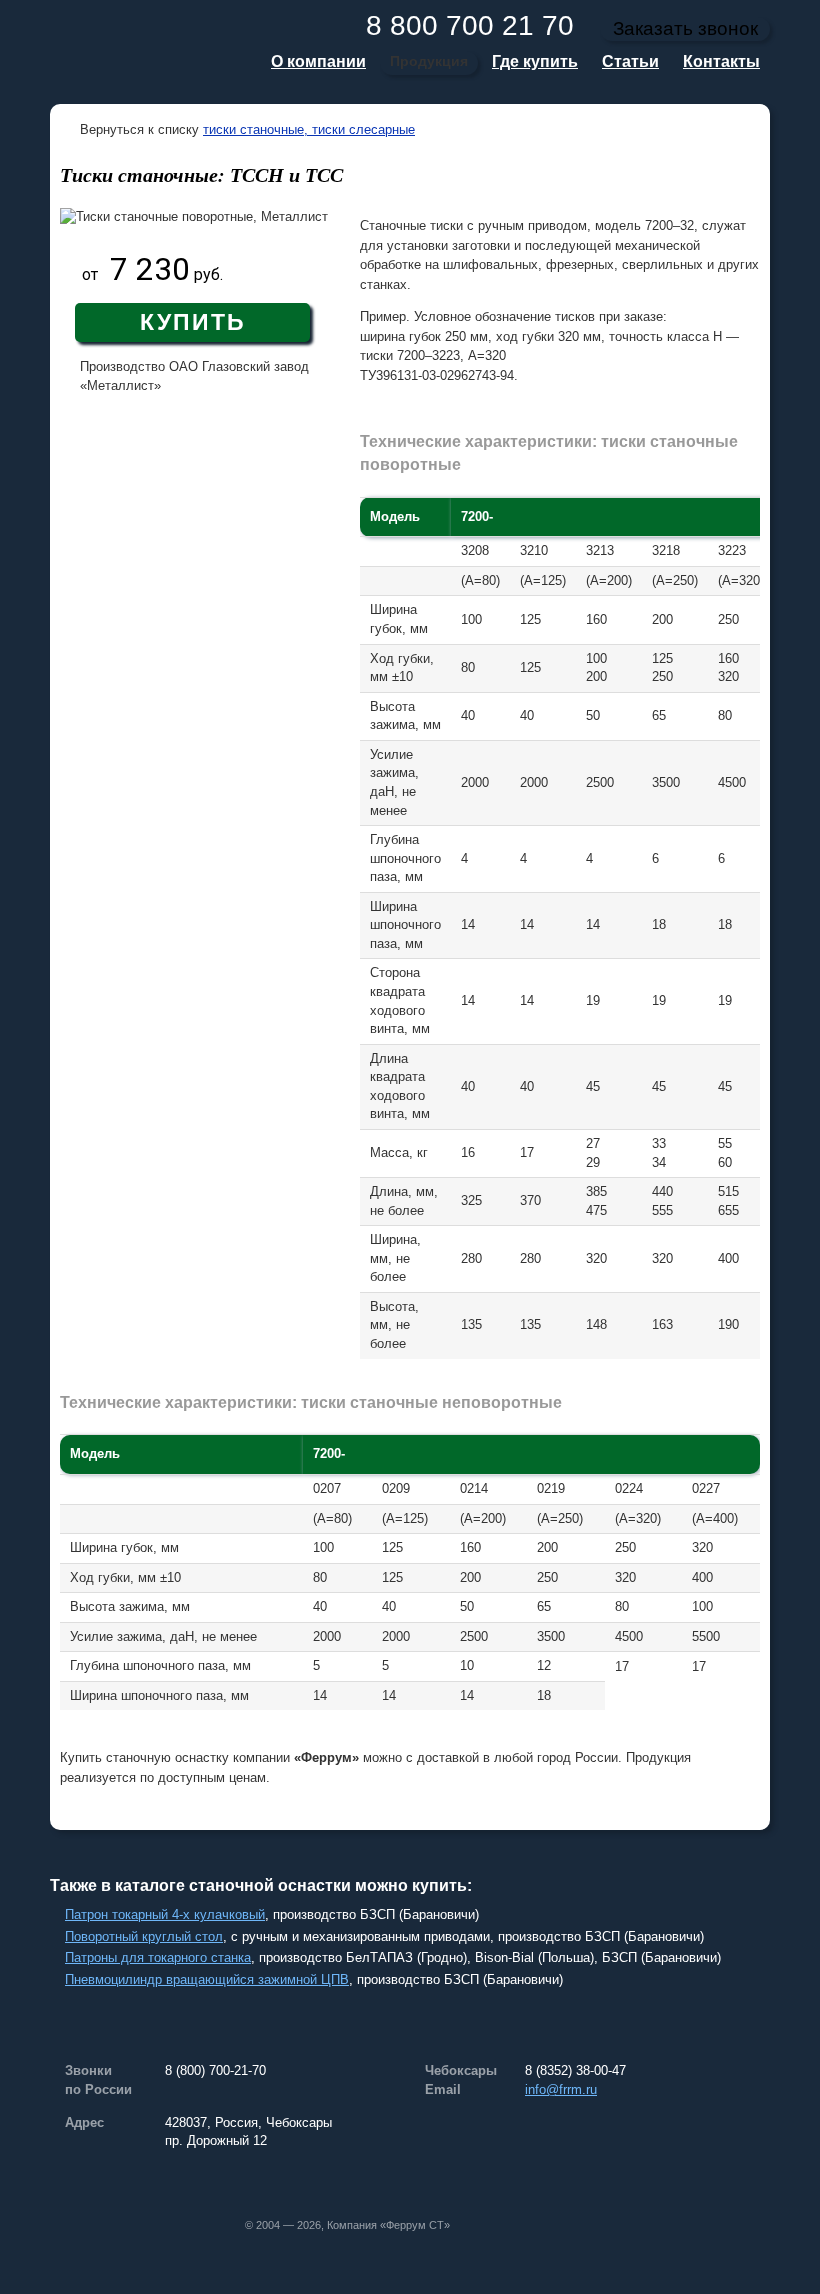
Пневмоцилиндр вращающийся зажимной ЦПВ (207, 1979)
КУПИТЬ (193, 322)
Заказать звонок (685, 28)
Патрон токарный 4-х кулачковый (165, 1914)
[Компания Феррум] (144, 52)
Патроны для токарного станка (158, 1957)
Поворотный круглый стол (144, 1936)
